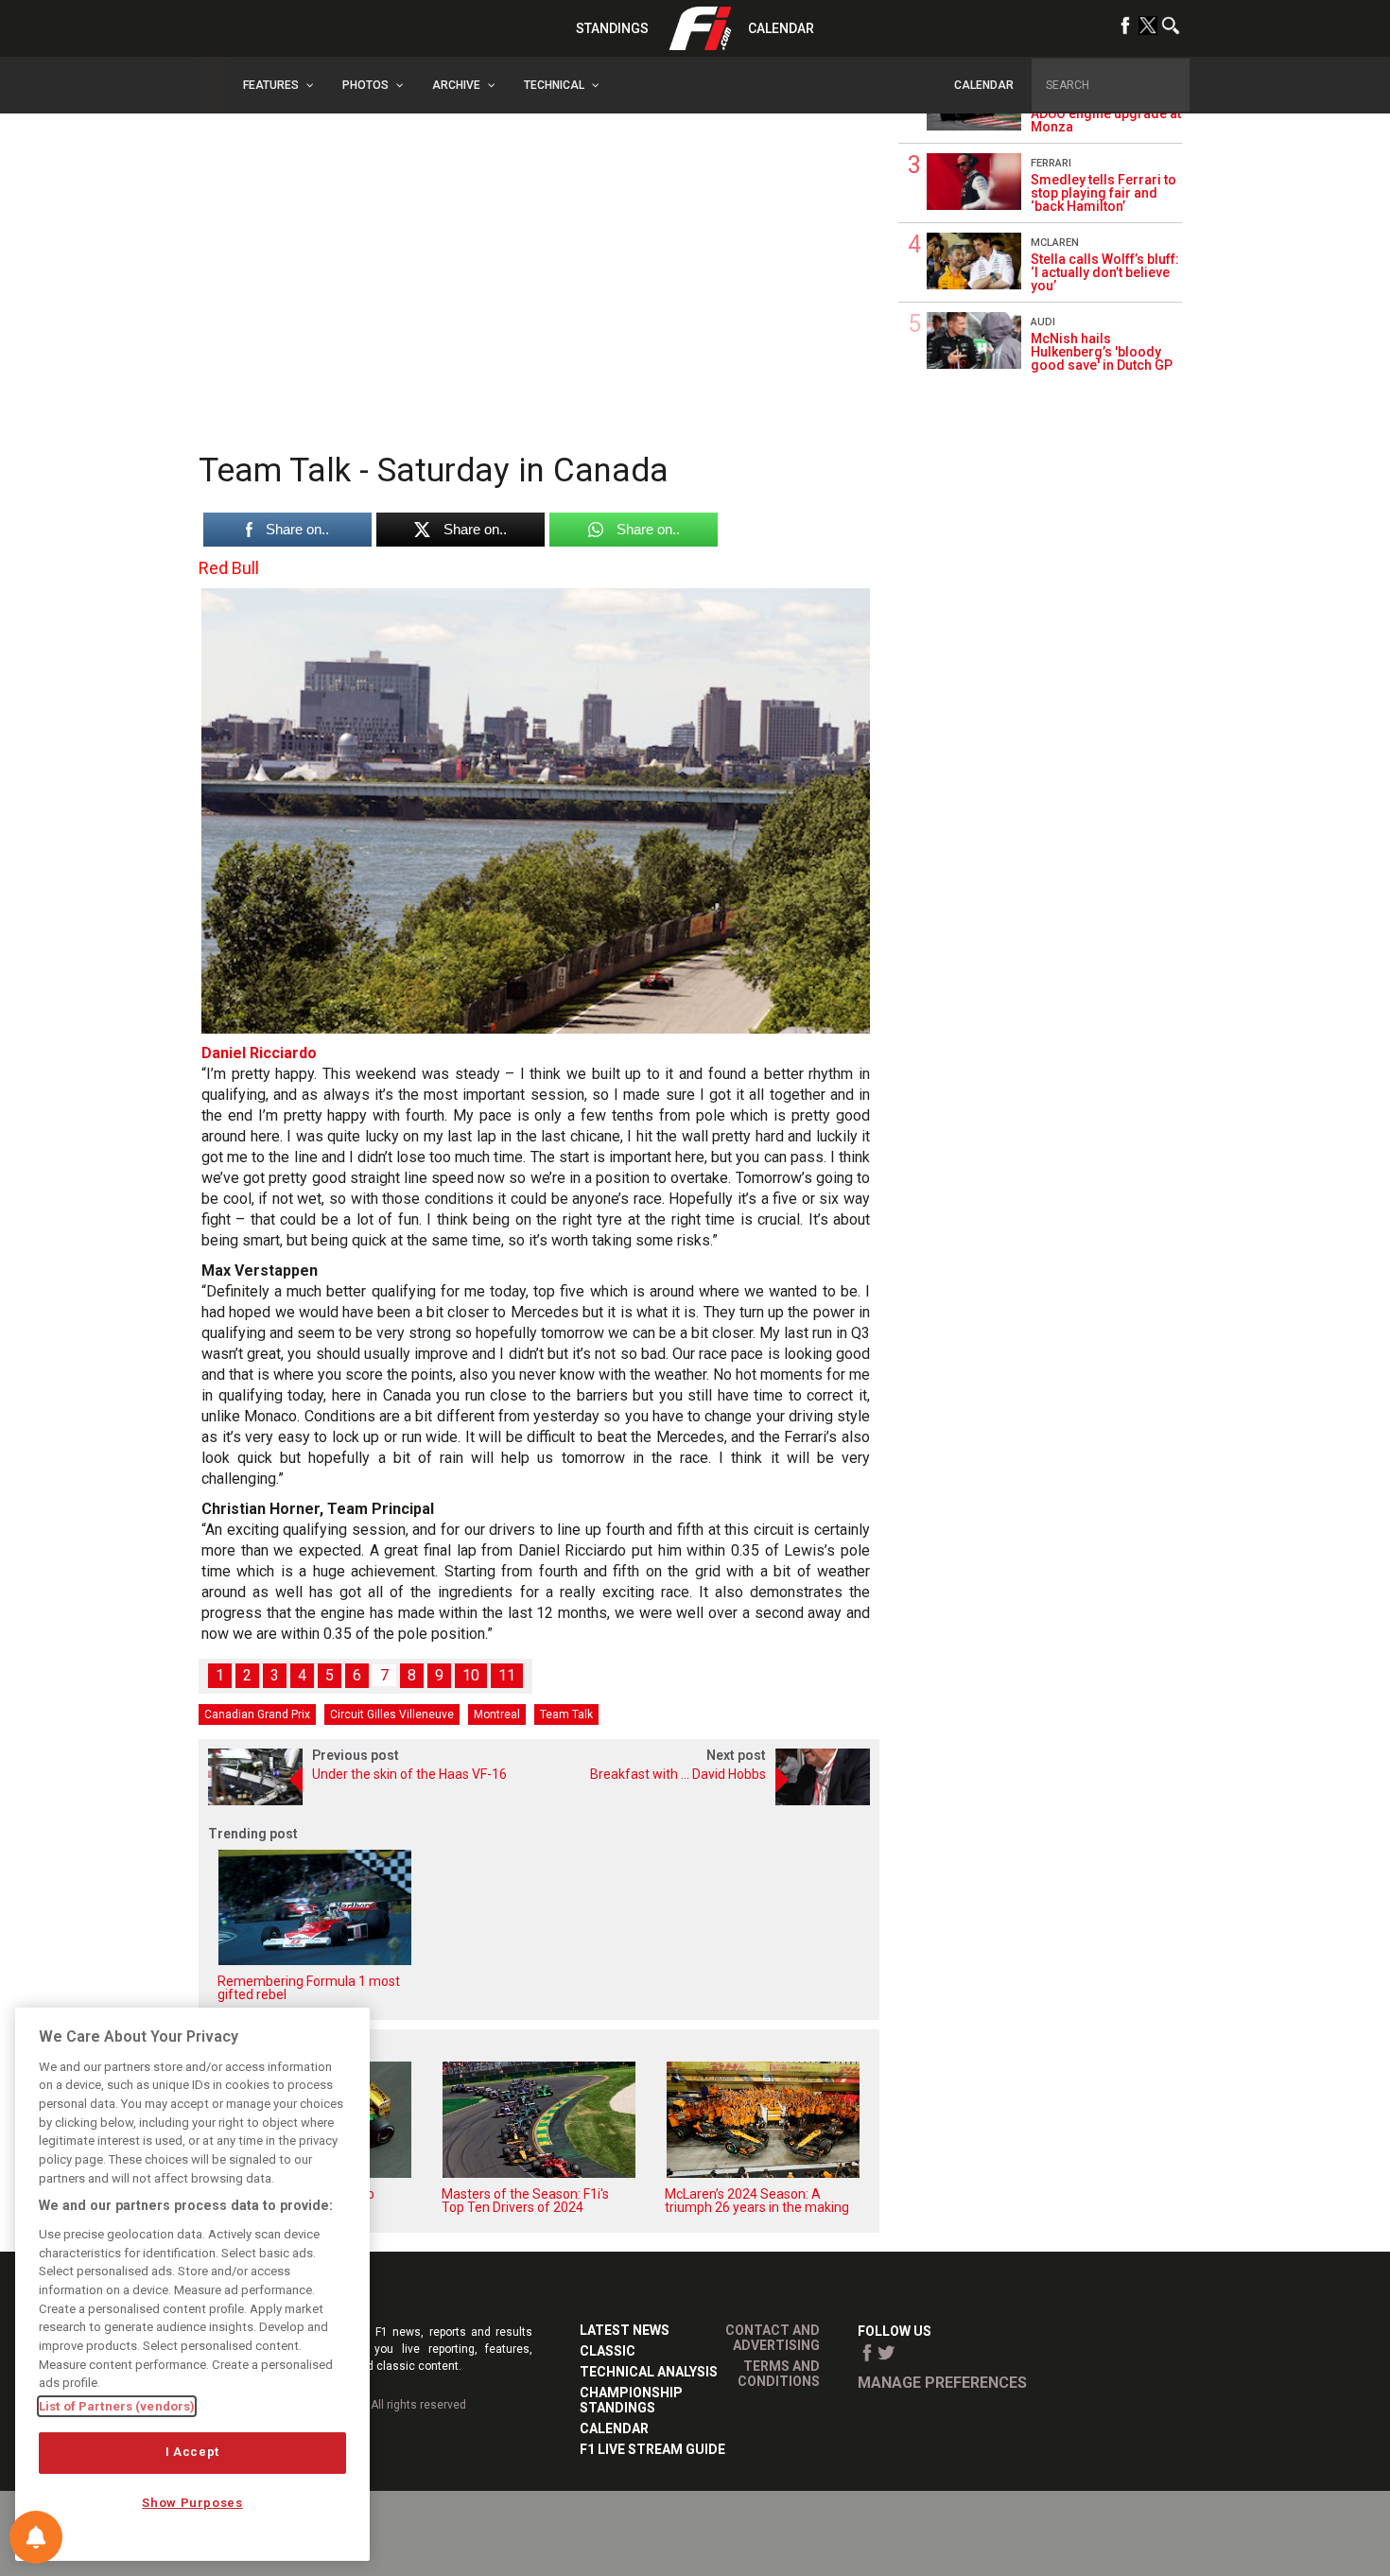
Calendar (781, 28)
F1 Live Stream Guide (652, 2449)
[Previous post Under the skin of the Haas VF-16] (369, 1800)
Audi (1043, 322)
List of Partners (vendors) (117, 2406)
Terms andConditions (779, 2374)
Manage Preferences (942, 2383)
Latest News (625, 2330)
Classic (608, 2351)
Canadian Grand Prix (257, 1714)
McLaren (1055, 243)
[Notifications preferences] (36, 2537)
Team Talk (566, 1714)
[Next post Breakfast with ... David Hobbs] (709, 1800)
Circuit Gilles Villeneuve (392, 1714)
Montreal (497, 1714)
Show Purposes (192, 2503)
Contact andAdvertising (773, 2338)
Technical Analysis (649, 2372)
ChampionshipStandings (631, 2400)
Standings (612, 28)
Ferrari (1051, 163)
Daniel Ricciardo (259, 1053)
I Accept (192, 2453)
